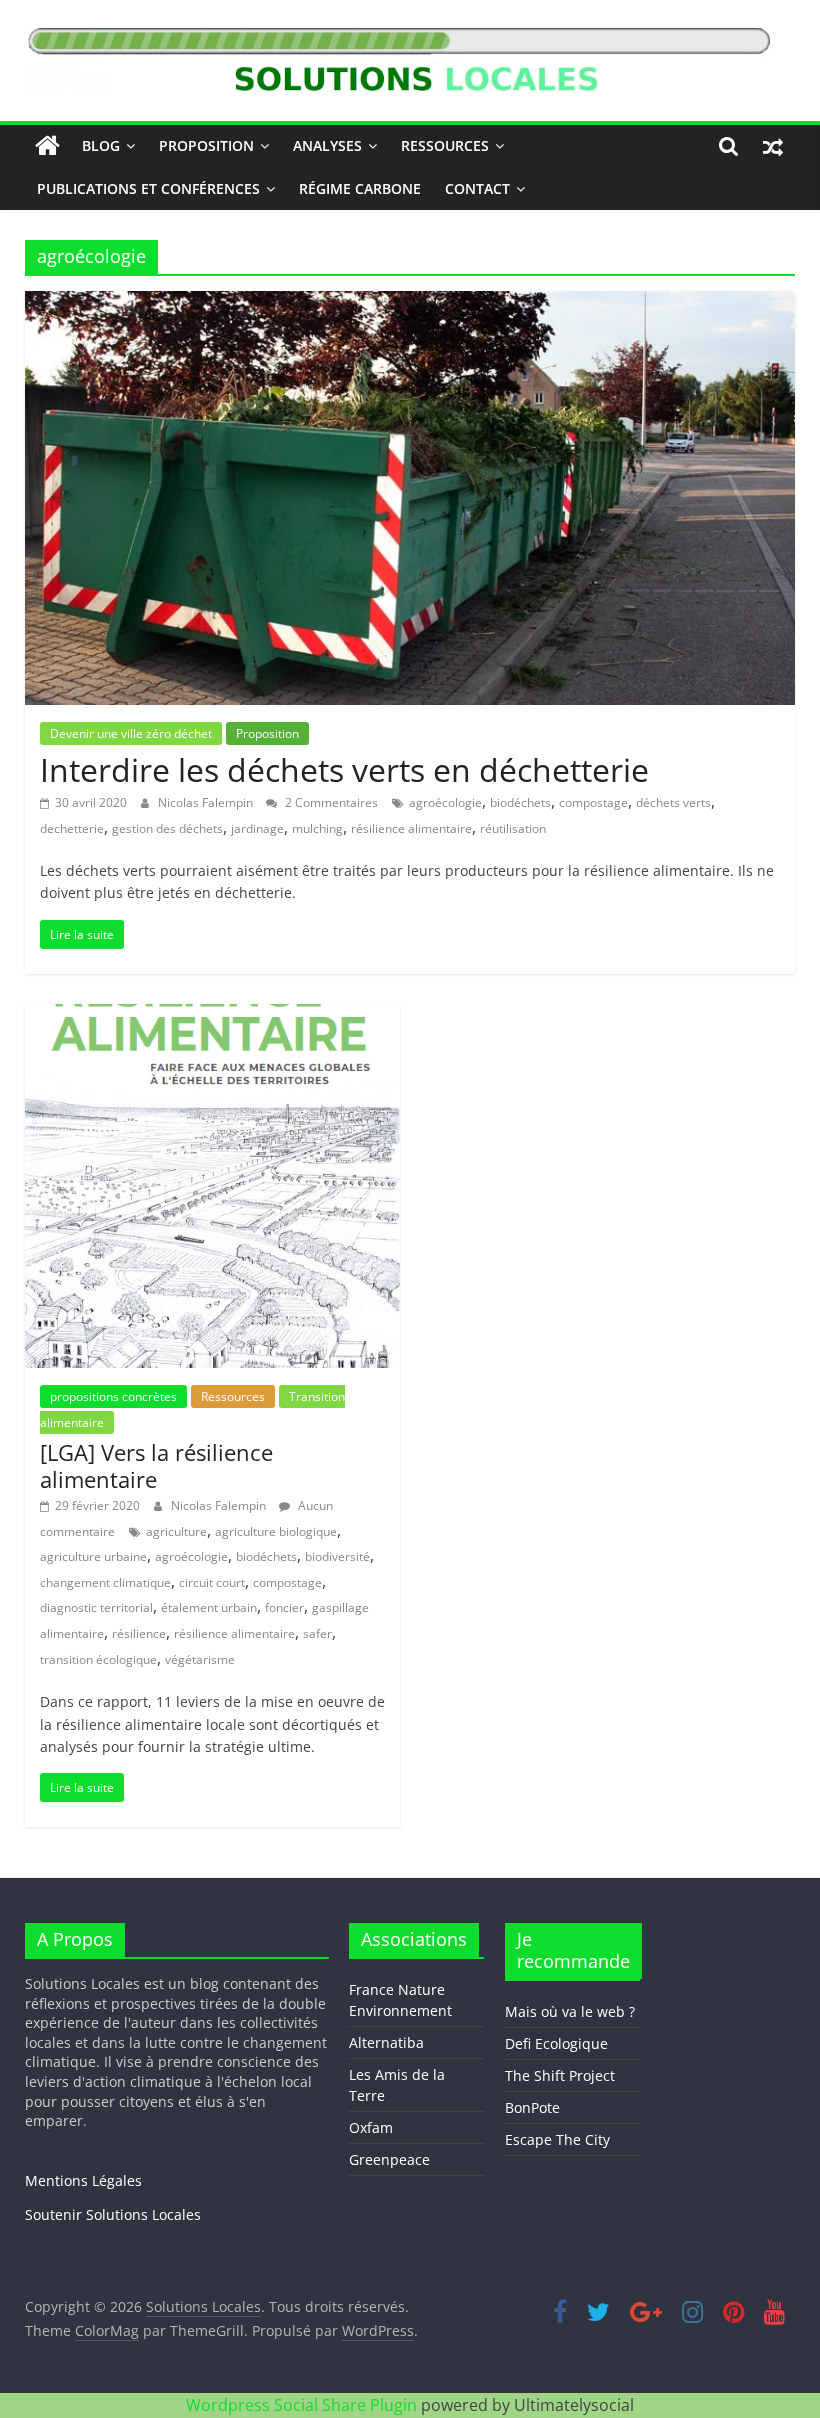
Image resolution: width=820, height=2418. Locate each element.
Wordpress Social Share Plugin (303, 2405)
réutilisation (513, 828)
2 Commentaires (330, 802)
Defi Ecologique (556, 2043)
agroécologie (445, 802)
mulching (317, 828)
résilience (139, 1633)
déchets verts (673, 802)
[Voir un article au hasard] (773, 146)
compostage (593, 802)
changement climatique (105, 1582)
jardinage (257, 828)
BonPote (532, 2107)
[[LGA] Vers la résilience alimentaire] (212, 1016)
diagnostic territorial (96, 1607)
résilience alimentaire (411, 828)
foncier (284, 1607)
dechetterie (72, 828)
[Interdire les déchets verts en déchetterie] (410, 303)
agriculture (176, 1531)
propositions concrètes (113, 1396)
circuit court (212, 1582)
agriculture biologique (276, 1531)
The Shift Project (560, 2075)
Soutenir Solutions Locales (113, 2214)
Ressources (445, 145)
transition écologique (98, 1659)
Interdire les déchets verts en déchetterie (344, 769)
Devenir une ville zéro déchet (131, 733)
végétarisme (200, 1659)
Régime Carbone (360, 188)
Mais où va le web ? (570, 2011)
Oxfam (371, 2127)
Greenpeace (389, 2159)
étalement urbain (209, 1607)
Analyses (327, 145)
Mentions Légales (83, 2180)
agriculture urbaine (93, 1556)
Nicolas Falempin (207, 802)
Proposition (206, 145)
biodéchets (520, 802)
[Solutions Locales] (47, 146)
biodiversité (337, 1556)
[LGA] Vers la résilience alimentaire (156, 1465)
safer (317, 1633)
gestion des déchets (167, 828)
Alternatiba (386, 2042)
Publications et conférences (148, 188)
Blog (101, 145)
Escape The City (557, 2139)
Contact (477, 188)
